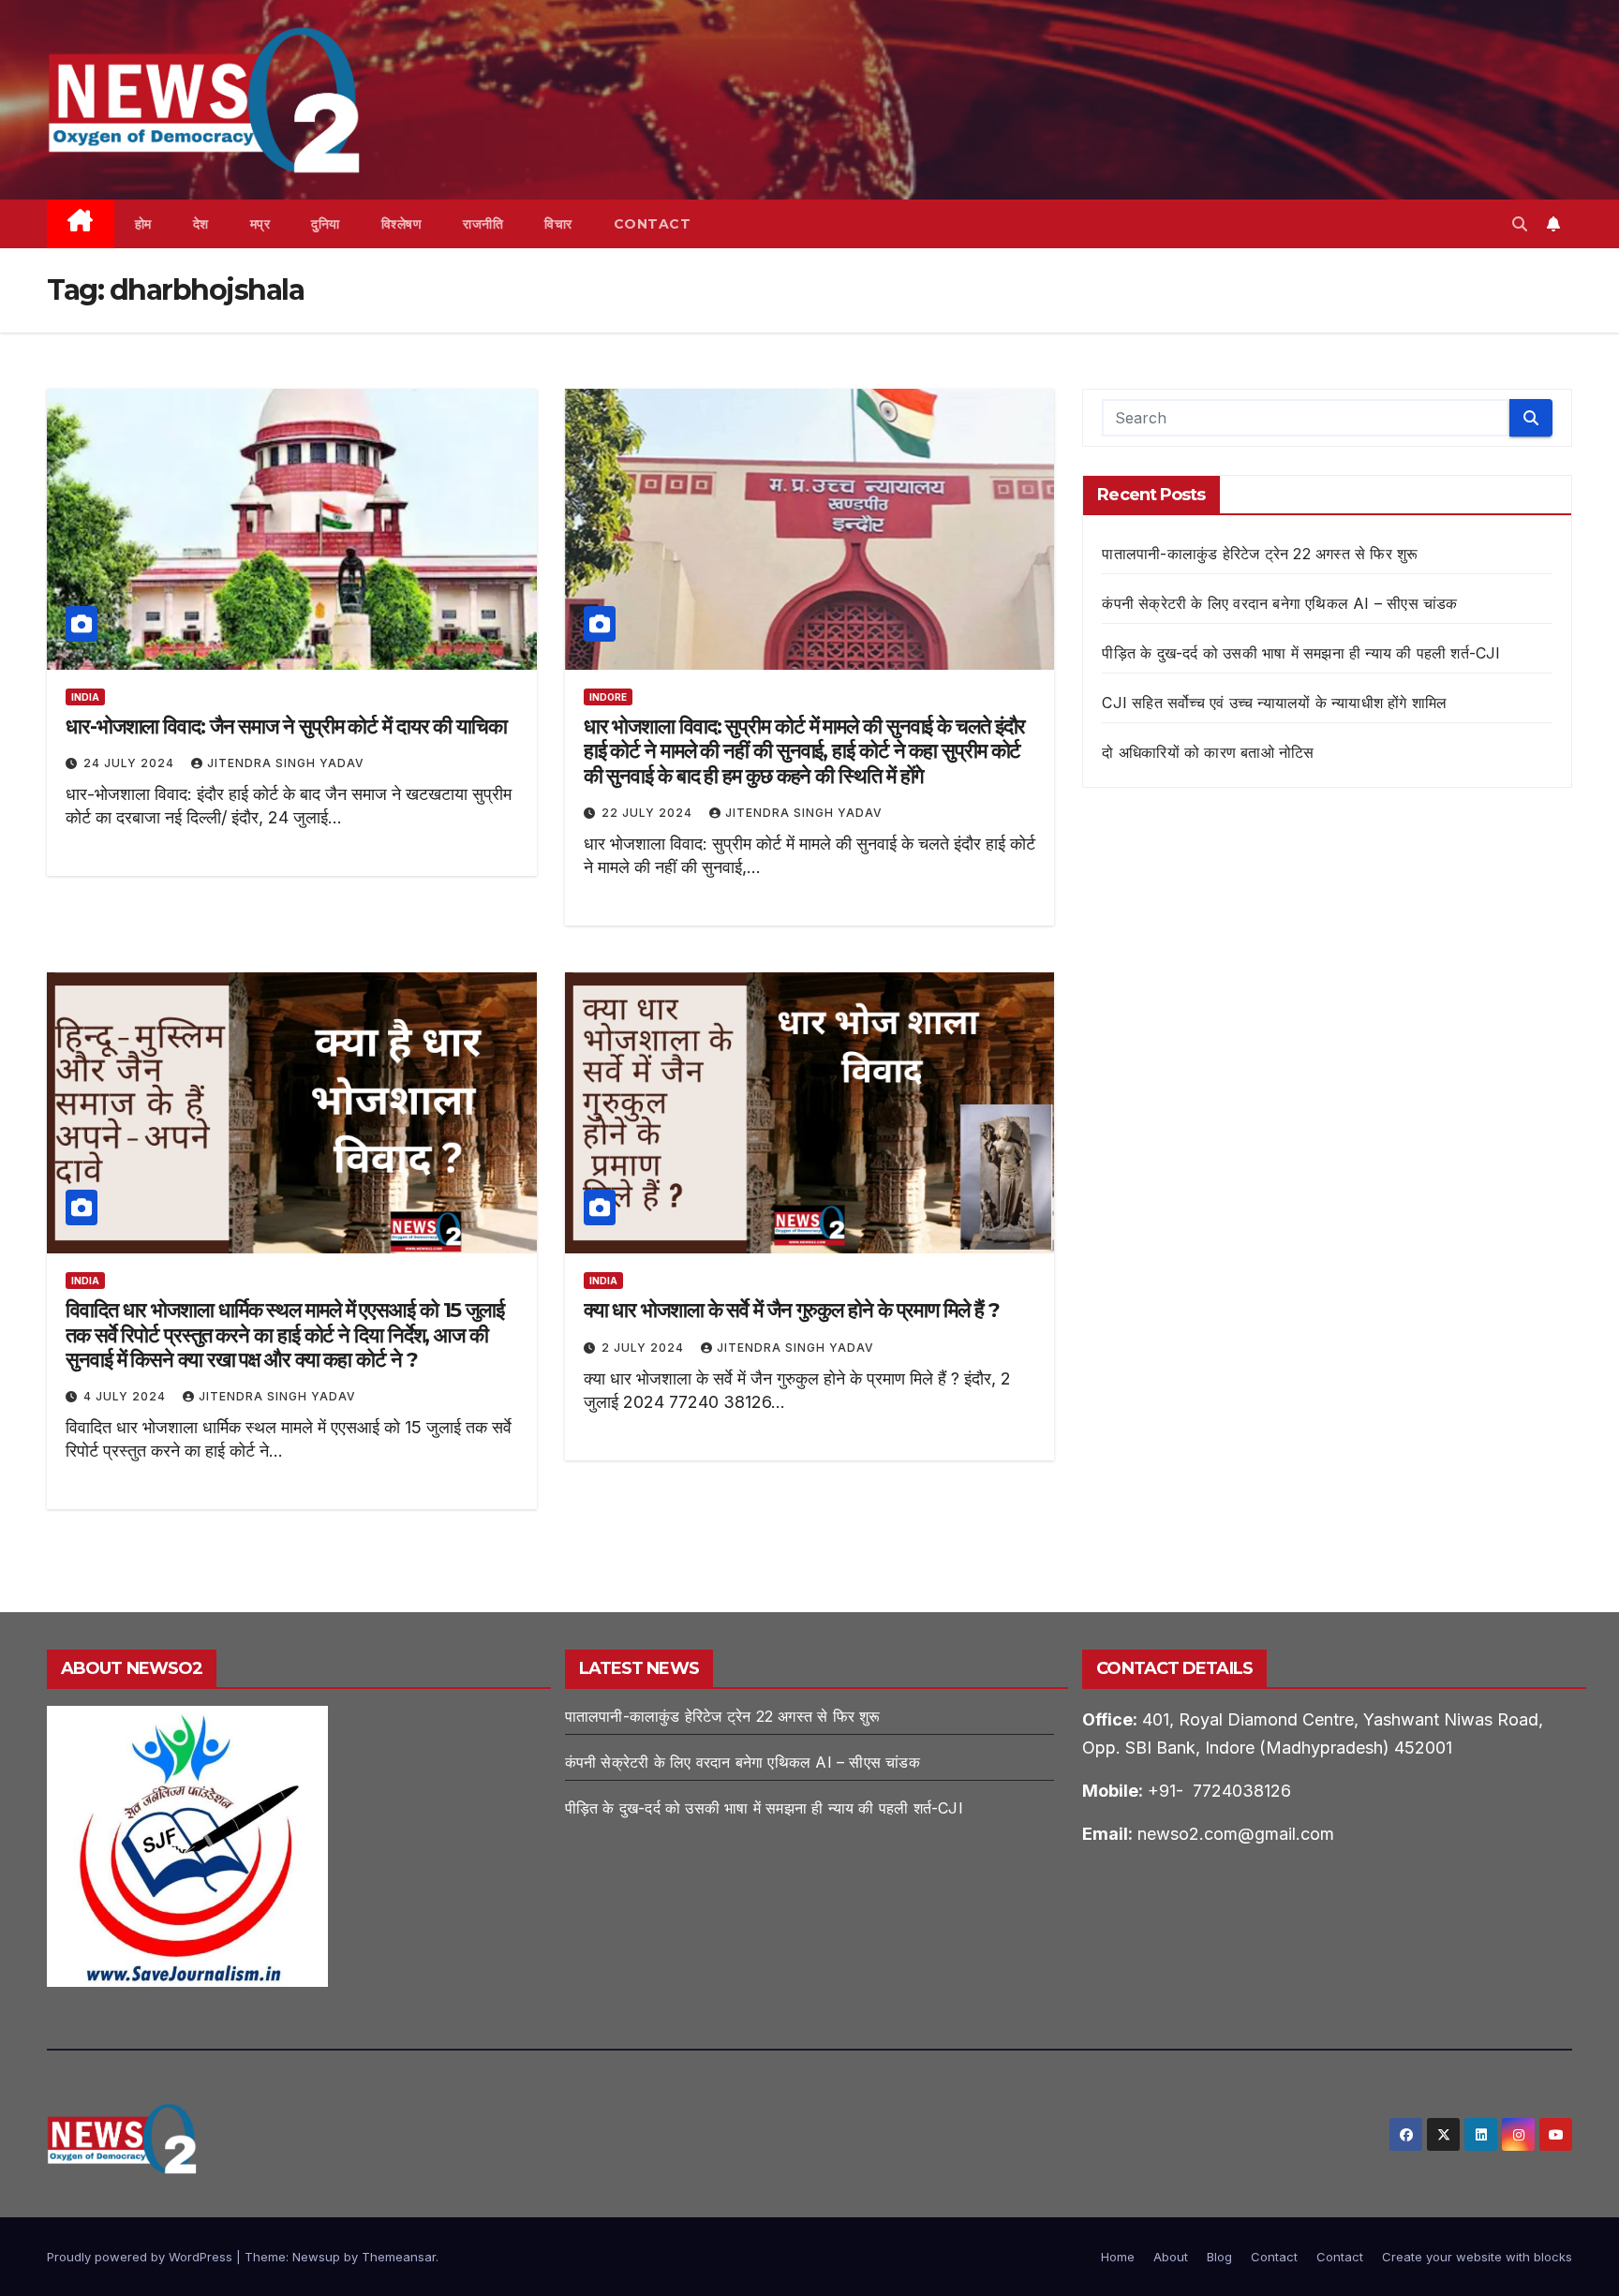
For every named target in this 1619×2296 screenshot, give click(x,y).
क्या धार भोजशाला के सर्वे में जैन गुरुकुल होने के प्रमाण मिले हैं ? (792, 1310)
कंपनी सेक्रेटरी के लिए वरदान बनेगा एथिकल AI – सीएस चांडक (1279, 603)
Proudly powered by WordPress (141, 2257)
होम (143, 224)
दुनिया (326, 224)
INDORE (608, 697)
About (1171, 2257)
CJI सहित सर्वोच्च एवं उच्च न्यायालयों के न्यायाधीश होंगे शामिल (1274, 703)
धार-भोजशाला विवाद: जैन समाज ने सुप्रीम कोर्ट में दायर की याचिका (286, 726)
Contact (653, 224)
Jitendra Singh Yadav (286, 763)
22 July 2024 (649, 813)
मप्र (260, 224)
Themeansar (399, 2257)
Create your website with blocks (1477, 2257)
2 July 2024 (645, 1348)
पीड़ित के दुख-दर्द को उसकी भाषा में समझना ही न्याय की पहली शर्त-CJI (1301, 653)
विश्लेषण (402, 224)
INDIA (85, 697)
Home (1118, 2257)
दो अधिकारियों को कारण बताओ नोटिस (1208, 752)
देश (201, 224)
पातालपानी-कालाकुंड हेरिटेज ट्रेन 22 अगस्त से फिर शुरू (1260, 554)
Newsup (316, 2257)
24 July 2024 (131, 763)
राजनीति (483, 224)
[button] (1520, 224)
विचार (558, 224)
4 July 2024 (126, 1396)
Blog (1219, 2257)
